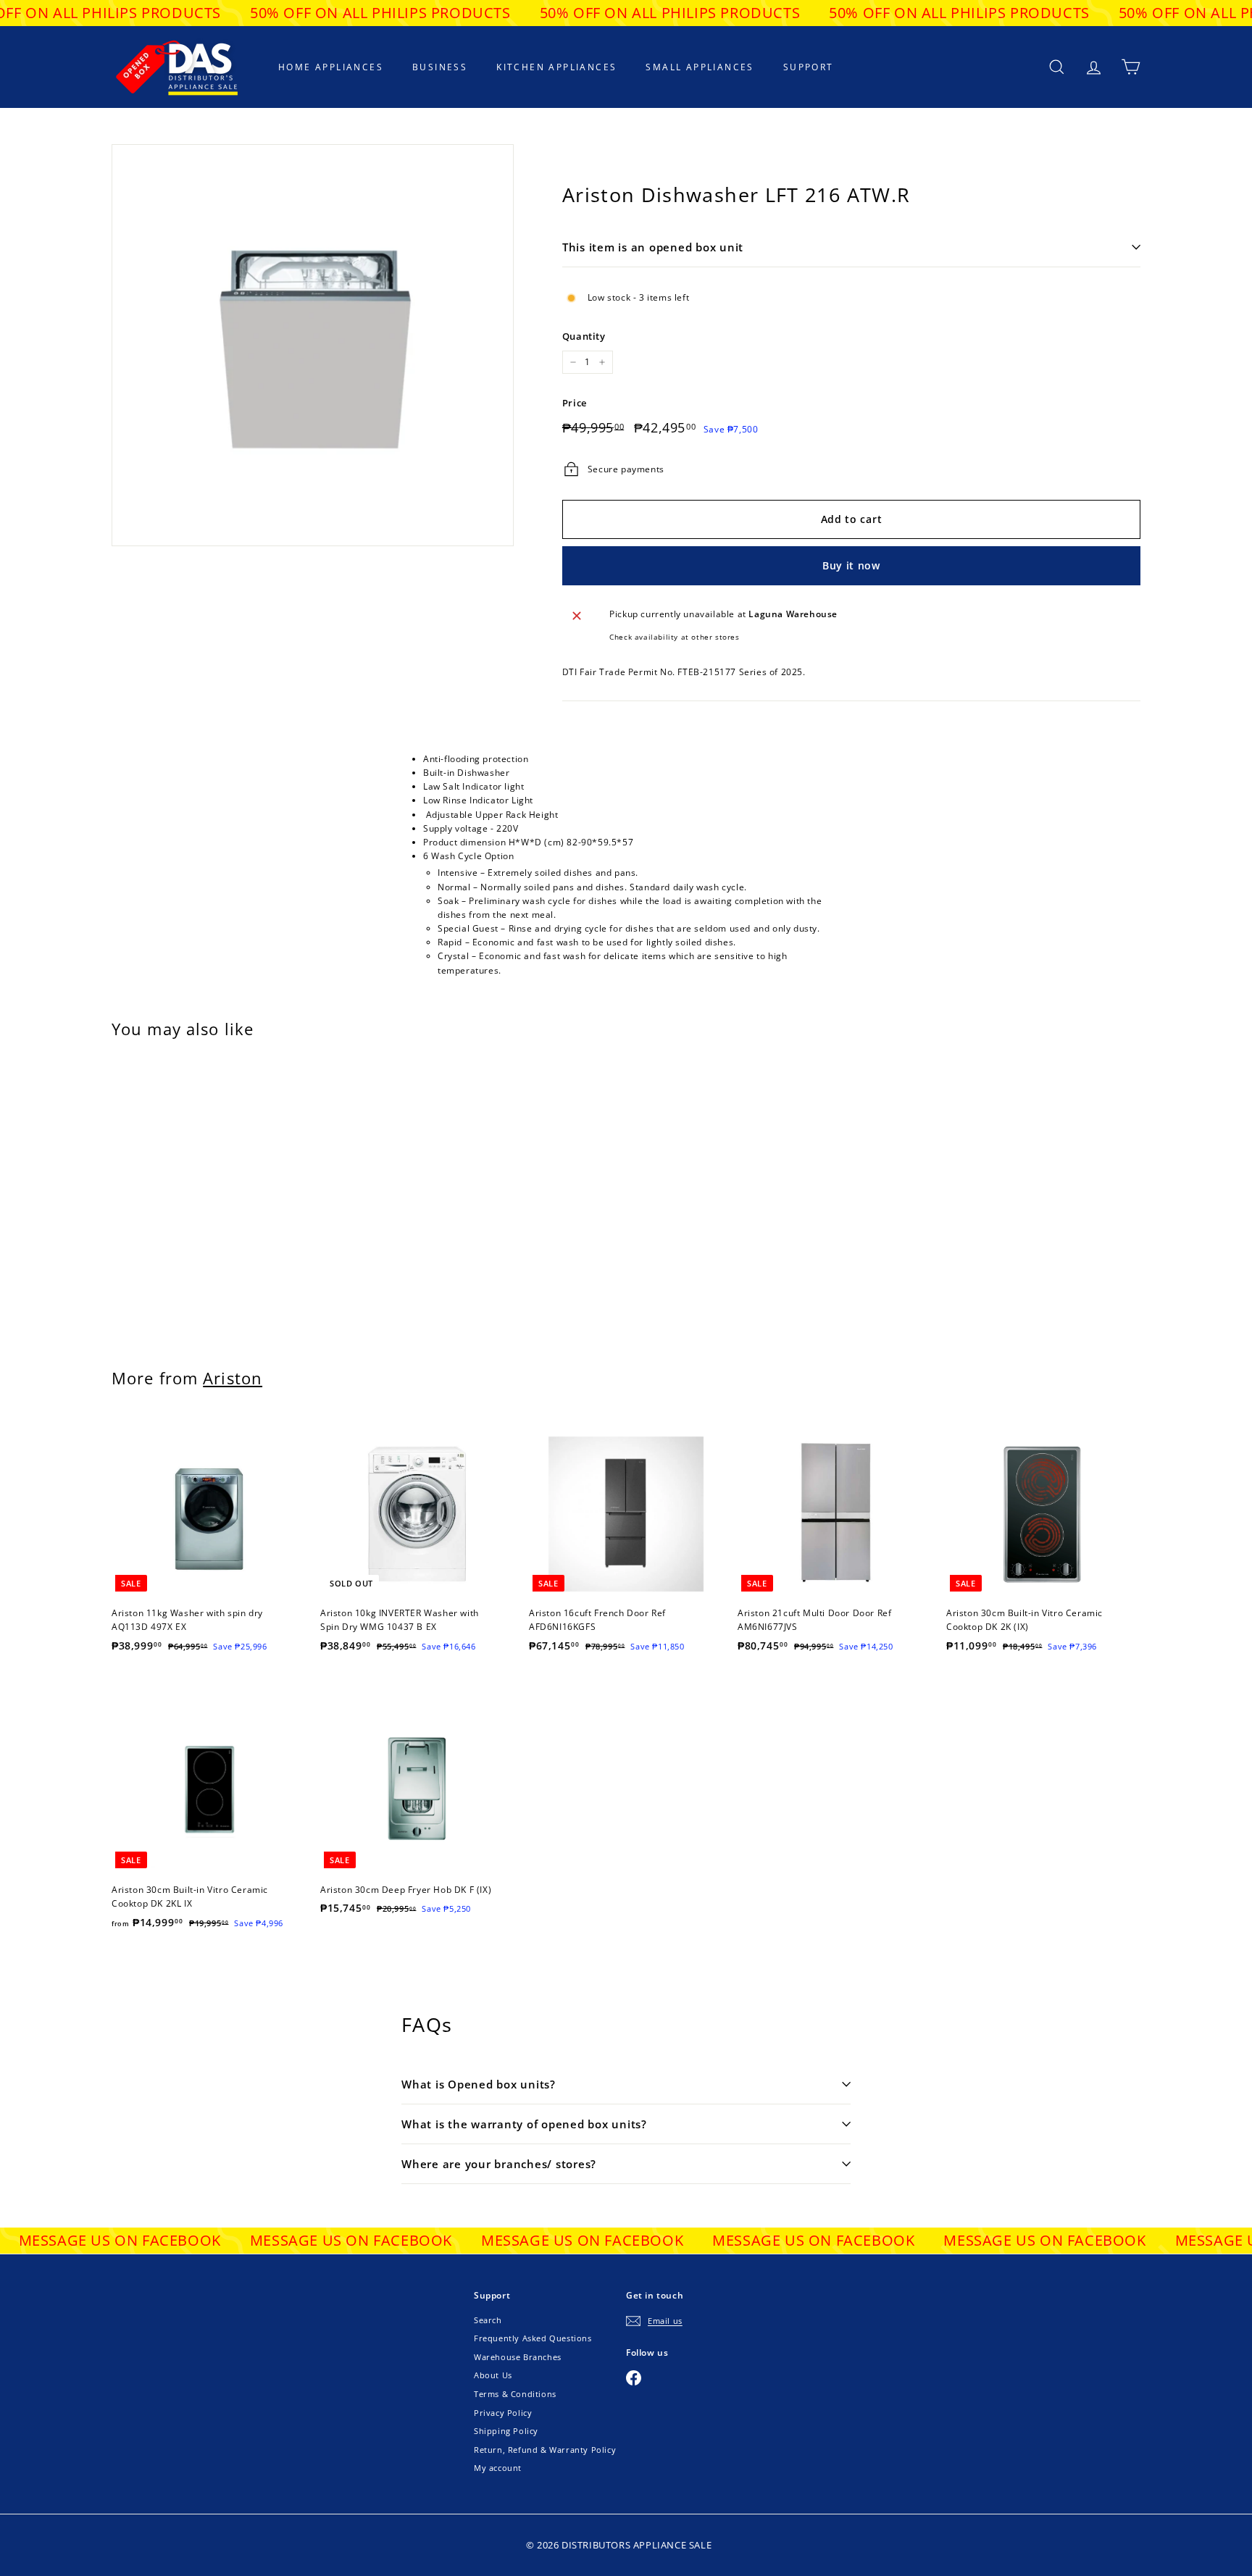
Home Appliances (331, 67)
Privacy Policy (503, 2413)
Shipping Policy (506, 2431)
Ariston (233, 1378)
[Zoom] (313, 345)
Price (575, 403)
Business (440, 67)
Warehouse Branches (518, 2357)
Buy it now (851, 565)
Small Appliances (700, 67)
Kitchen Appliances (556, 67)
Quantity (584, 336)
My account (498, 2468)
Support (809, 67)
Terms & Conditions (515, 2394)
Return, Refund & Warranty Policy (545, 2450)
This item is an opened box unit (653, 247)
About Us (493, 2375)
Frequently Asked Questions (533, 2338)
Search (488, 2320)
